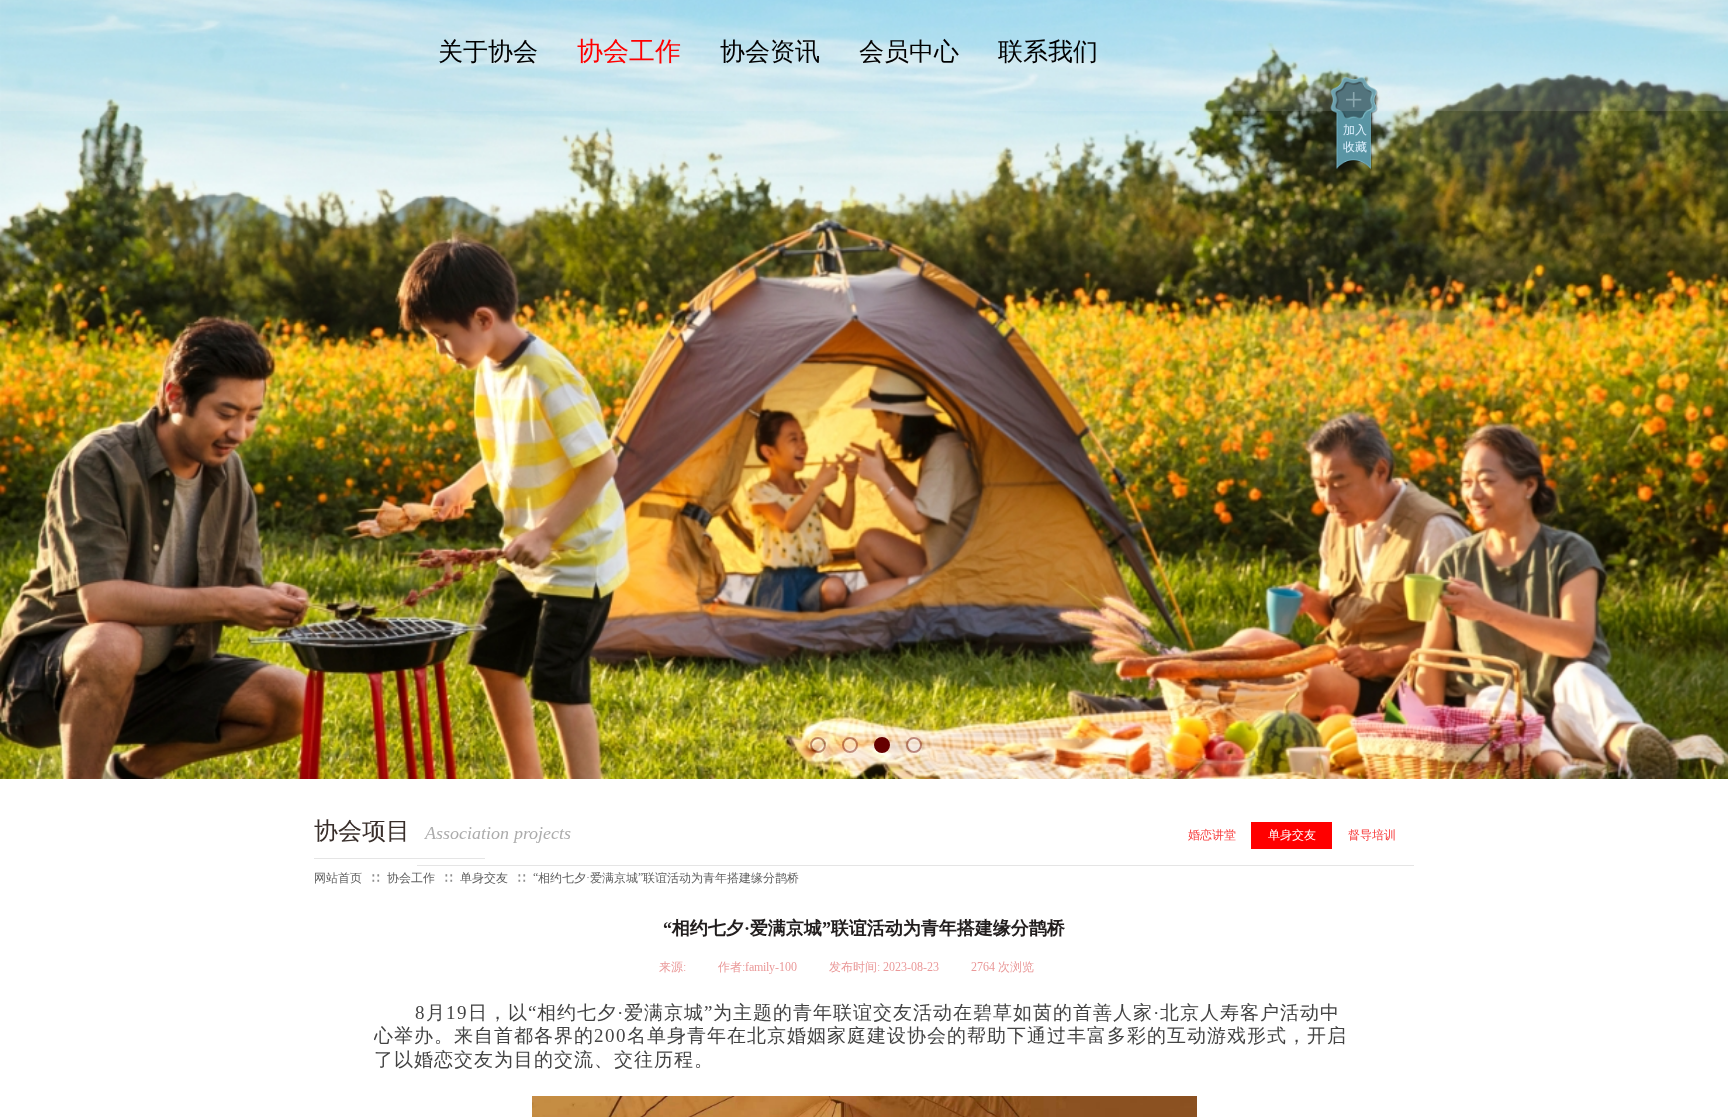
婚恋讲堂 (1212, 835)
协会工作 (629, 51)
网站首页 (338, 878)
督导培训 (1372, 835)
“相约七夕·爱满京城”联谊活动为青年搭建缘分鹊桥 (666, 878)
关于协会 (488, 51)
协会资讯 (770, 51)
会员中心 (909, 51)
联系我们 (1048, 51)
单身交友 (1292, 835)
